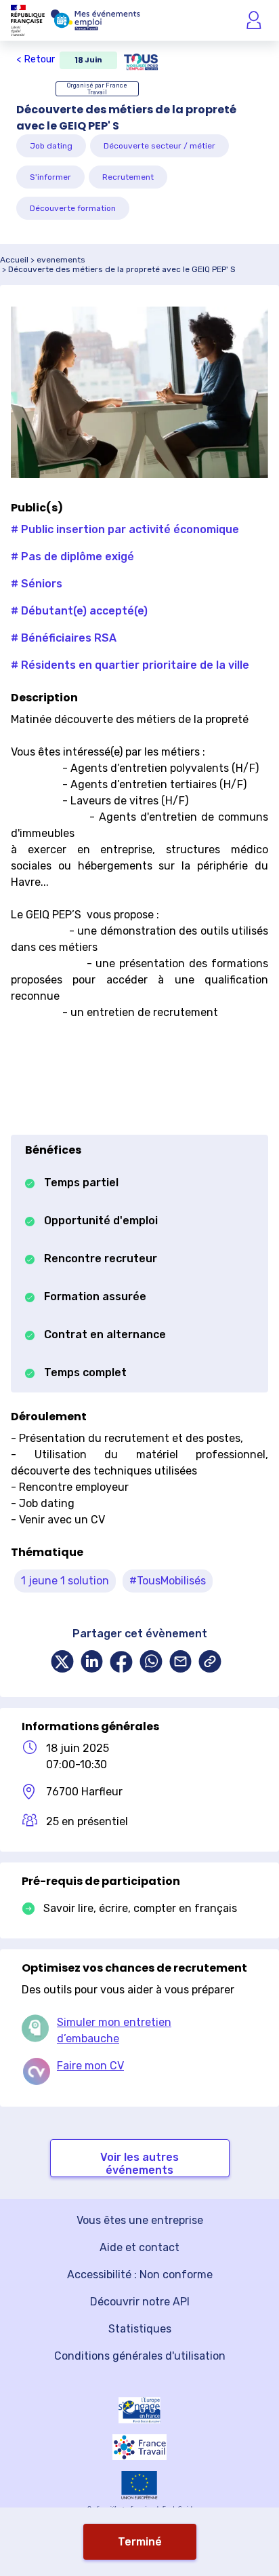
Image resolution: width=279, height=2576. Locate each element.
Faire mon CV (90, 2066)
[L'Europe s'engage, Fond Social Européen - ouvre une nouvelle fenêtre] (139, 2410)
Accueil (14, 260)
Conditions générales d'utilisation (140, 2356)
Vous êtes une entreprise (140, 2220)
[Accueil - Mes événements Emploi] (95, 20)
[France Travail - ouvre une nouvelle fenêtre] (139, 2447)
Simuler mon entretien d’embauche (114, 2030)
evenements (61, 260)
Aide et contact (139, 2247)
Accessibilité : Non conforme (140, 2275)
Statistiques (140, 2329)
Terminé (140, 2542)
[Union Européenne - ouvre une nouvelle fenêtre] (139, 2485)
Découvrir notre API (140, 2302)
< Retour (36, 59)
